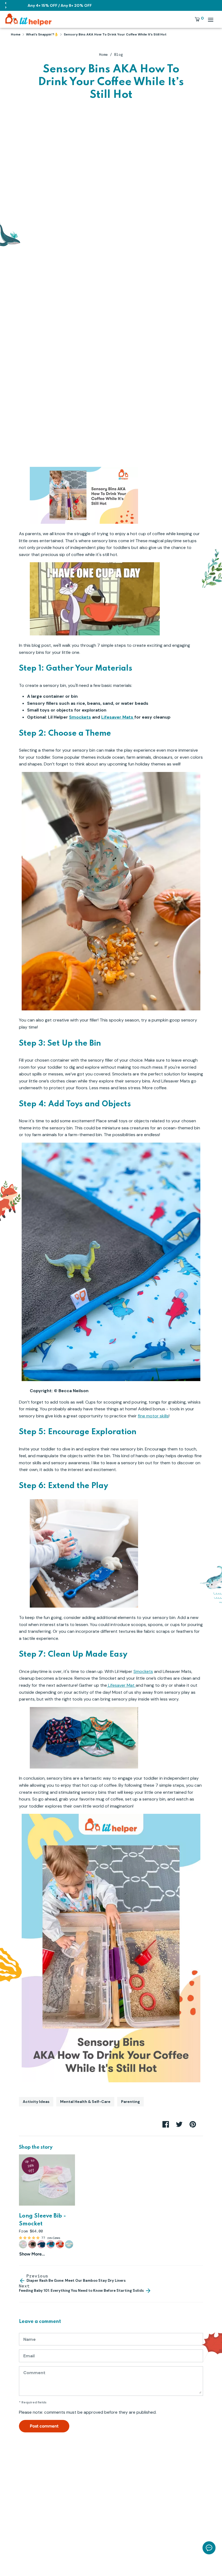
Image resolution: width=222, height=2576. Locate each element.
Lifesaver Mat (121, 1685)
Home (103, 55)
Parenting (130, 2102)
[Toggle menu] (211, 20)
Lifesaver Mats (118, 717)
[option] (43, 2206)
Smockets (80, 717)
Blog (119, 55)
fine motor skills (153, 1416)
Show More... (32, 2254)
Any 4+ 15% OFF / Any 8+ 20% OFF (60, 5)
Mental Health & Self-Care (85, 2102)
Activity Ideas (36, 2102)
